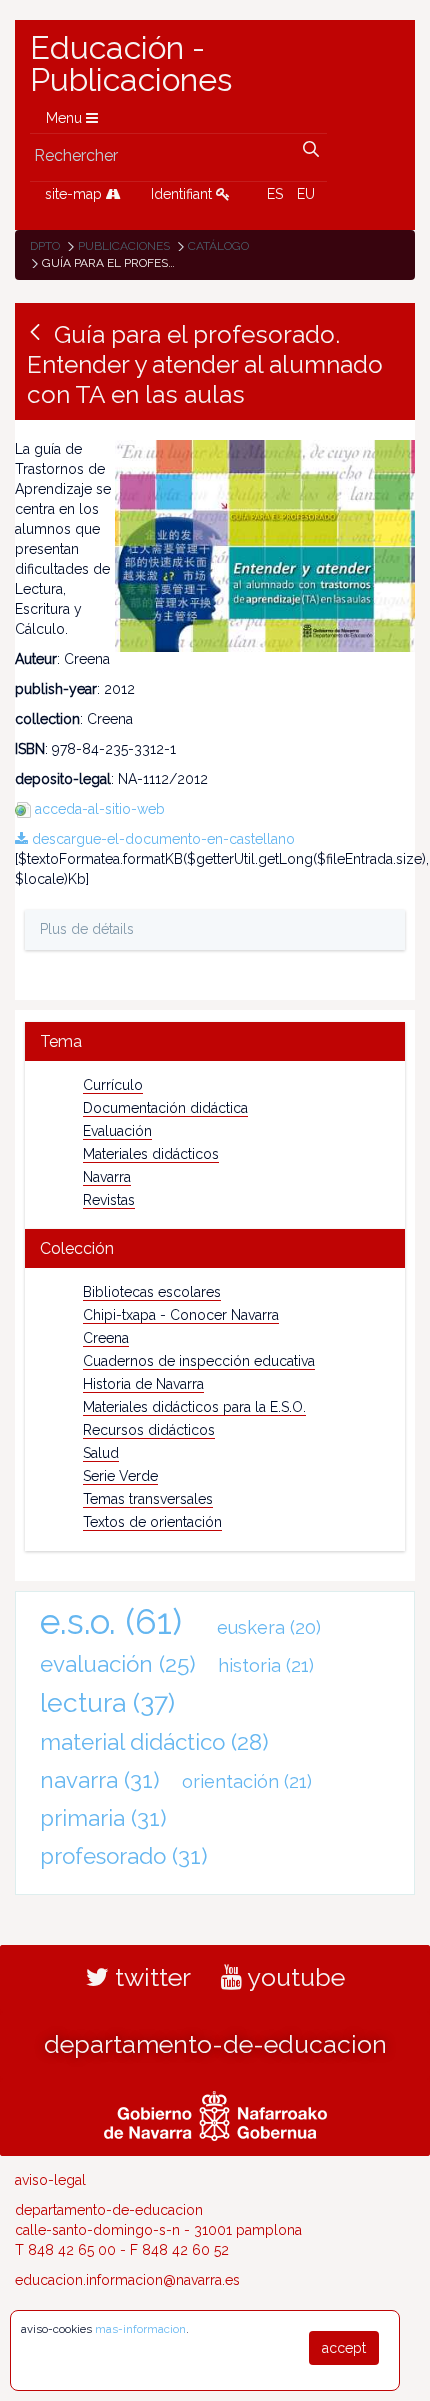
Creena (106, 1338)
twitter (150, 1977)
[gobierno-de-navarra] (215, 2114)
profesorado (124, 1856)
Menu (66, 118)
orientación (247, 1781)
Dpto (45, 246)
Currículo (113, 1085)
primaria (103, 1818)
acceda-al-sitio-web (100, 809)
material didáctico (154, 1742)
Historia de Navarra (143, 1384)
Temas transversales (148, 1499)
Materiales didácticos (151, 1154)
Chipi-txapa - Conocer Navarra (181, 1315)
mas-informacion (140, 2329)
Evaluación (117, 1131)
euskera (269, 1627)
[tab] (215, 1041)
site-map (75, 194)
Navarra (107, 1177)
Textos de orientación (152, 1522)
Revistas (109, 1200)
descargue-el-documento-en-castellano (161, 839)
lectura (107, 1702)
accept (344, 2348)
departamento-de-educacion (215, 2044)
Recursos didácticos (149, 1430)
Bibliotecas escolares (152, 1292)
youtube (293, 1977)
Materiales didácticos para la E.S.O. (194, 1407)
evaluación (118, 1664)
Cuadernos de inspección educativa (199, 1361)
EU (306, 194)
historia (266, 1665)
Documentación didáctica (165, 1108)
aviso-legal (50, 2180)
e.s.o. (111, 1621)
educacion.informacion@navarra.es (127, 2280)
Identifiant (183, 194)
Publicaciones (124, 246)
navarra (100, 1780)
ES (275, 194)
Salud (101, 1453)
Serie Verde (120, 1476)
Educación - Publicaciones (131, 64)
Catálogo (218, 246)
